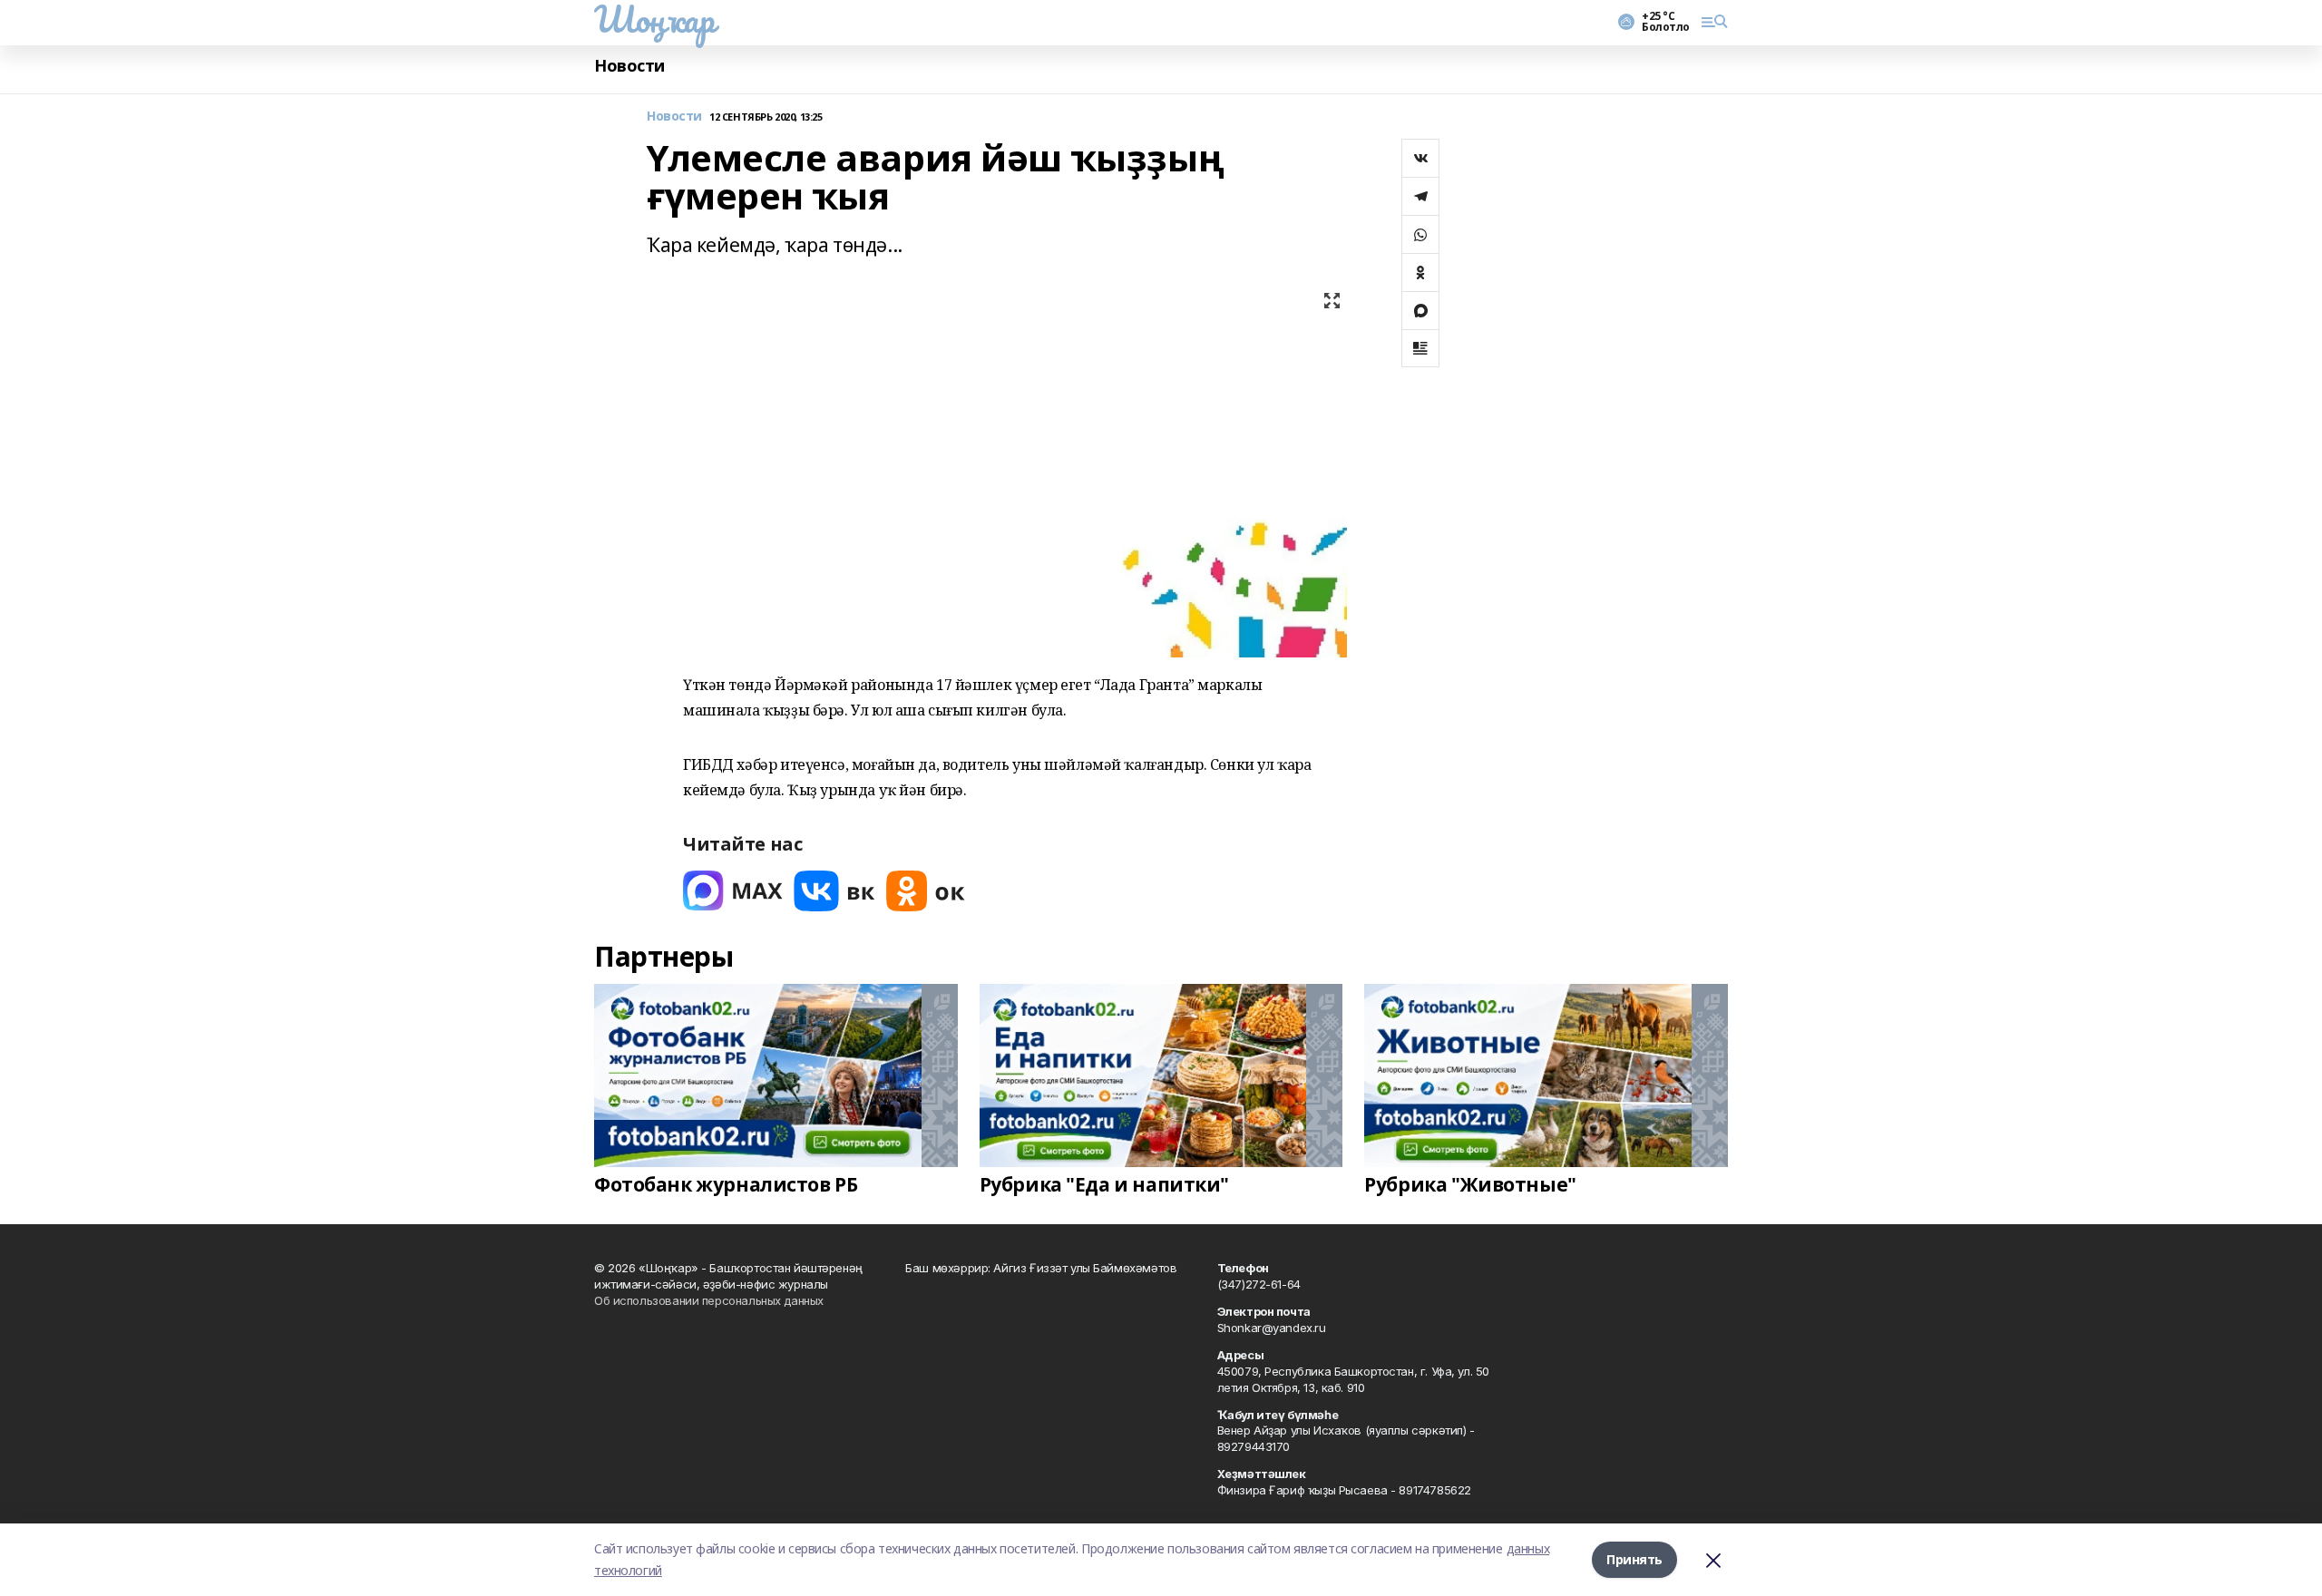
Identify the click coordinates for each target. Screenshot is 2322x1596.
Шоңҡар (654, 19)
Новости (629, 66)
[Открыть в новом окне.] (733, 891)
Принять (1634, 1559)
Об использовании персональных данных (709, 1300)
